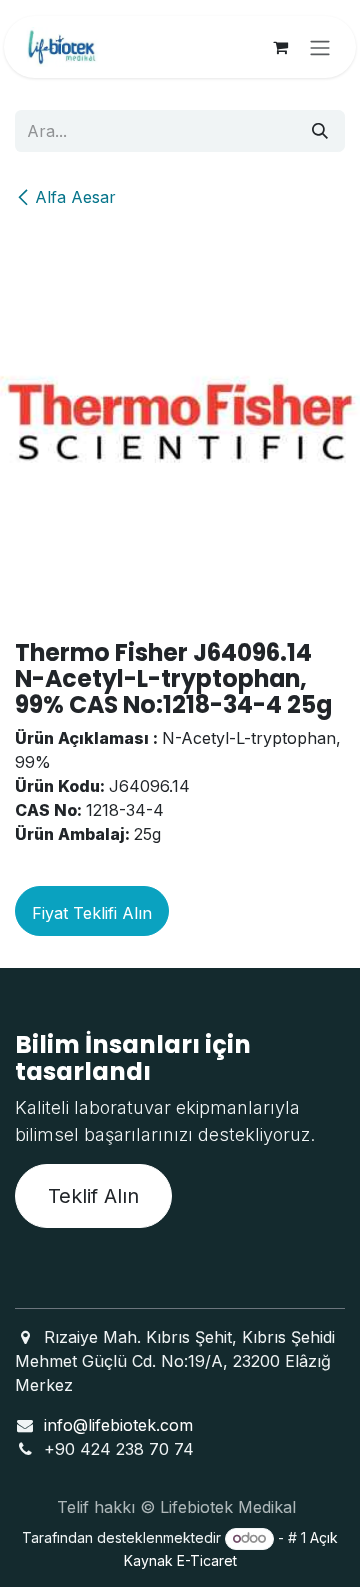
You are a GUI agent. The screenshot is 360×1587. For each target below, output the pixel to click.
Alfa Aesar (75, 197)
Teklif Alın (93, 1196)
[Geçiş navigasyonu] (320, 47)
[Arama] (320, 131)
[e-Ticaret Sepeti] (280, 47)
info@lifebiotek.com (118, 1425)
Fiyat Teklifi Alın (92, 913)
